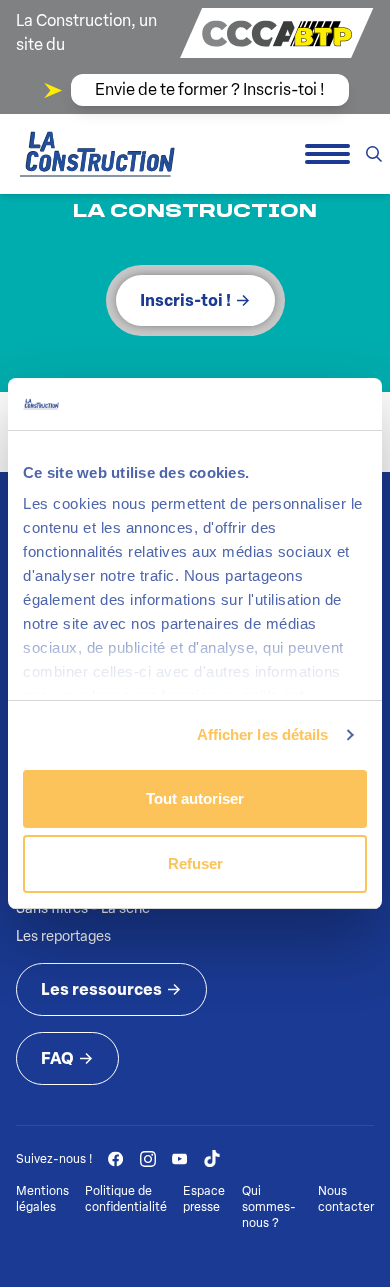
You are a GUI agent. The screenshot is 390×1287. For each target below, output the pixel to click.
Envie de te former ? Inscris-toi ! (210, 89)
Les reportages (63, 936)
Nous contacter (346, 1199)
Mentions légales (42, 1199)
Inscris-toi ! (185, 300)
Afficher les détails (263, 734)
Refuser (195, 863)
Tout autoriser (195, 798)
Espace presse (204, 1199)
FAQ (57, 1058)
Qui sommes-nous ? (269, 1207)
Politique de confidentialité (126, 1199)
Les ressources (101, 989)
